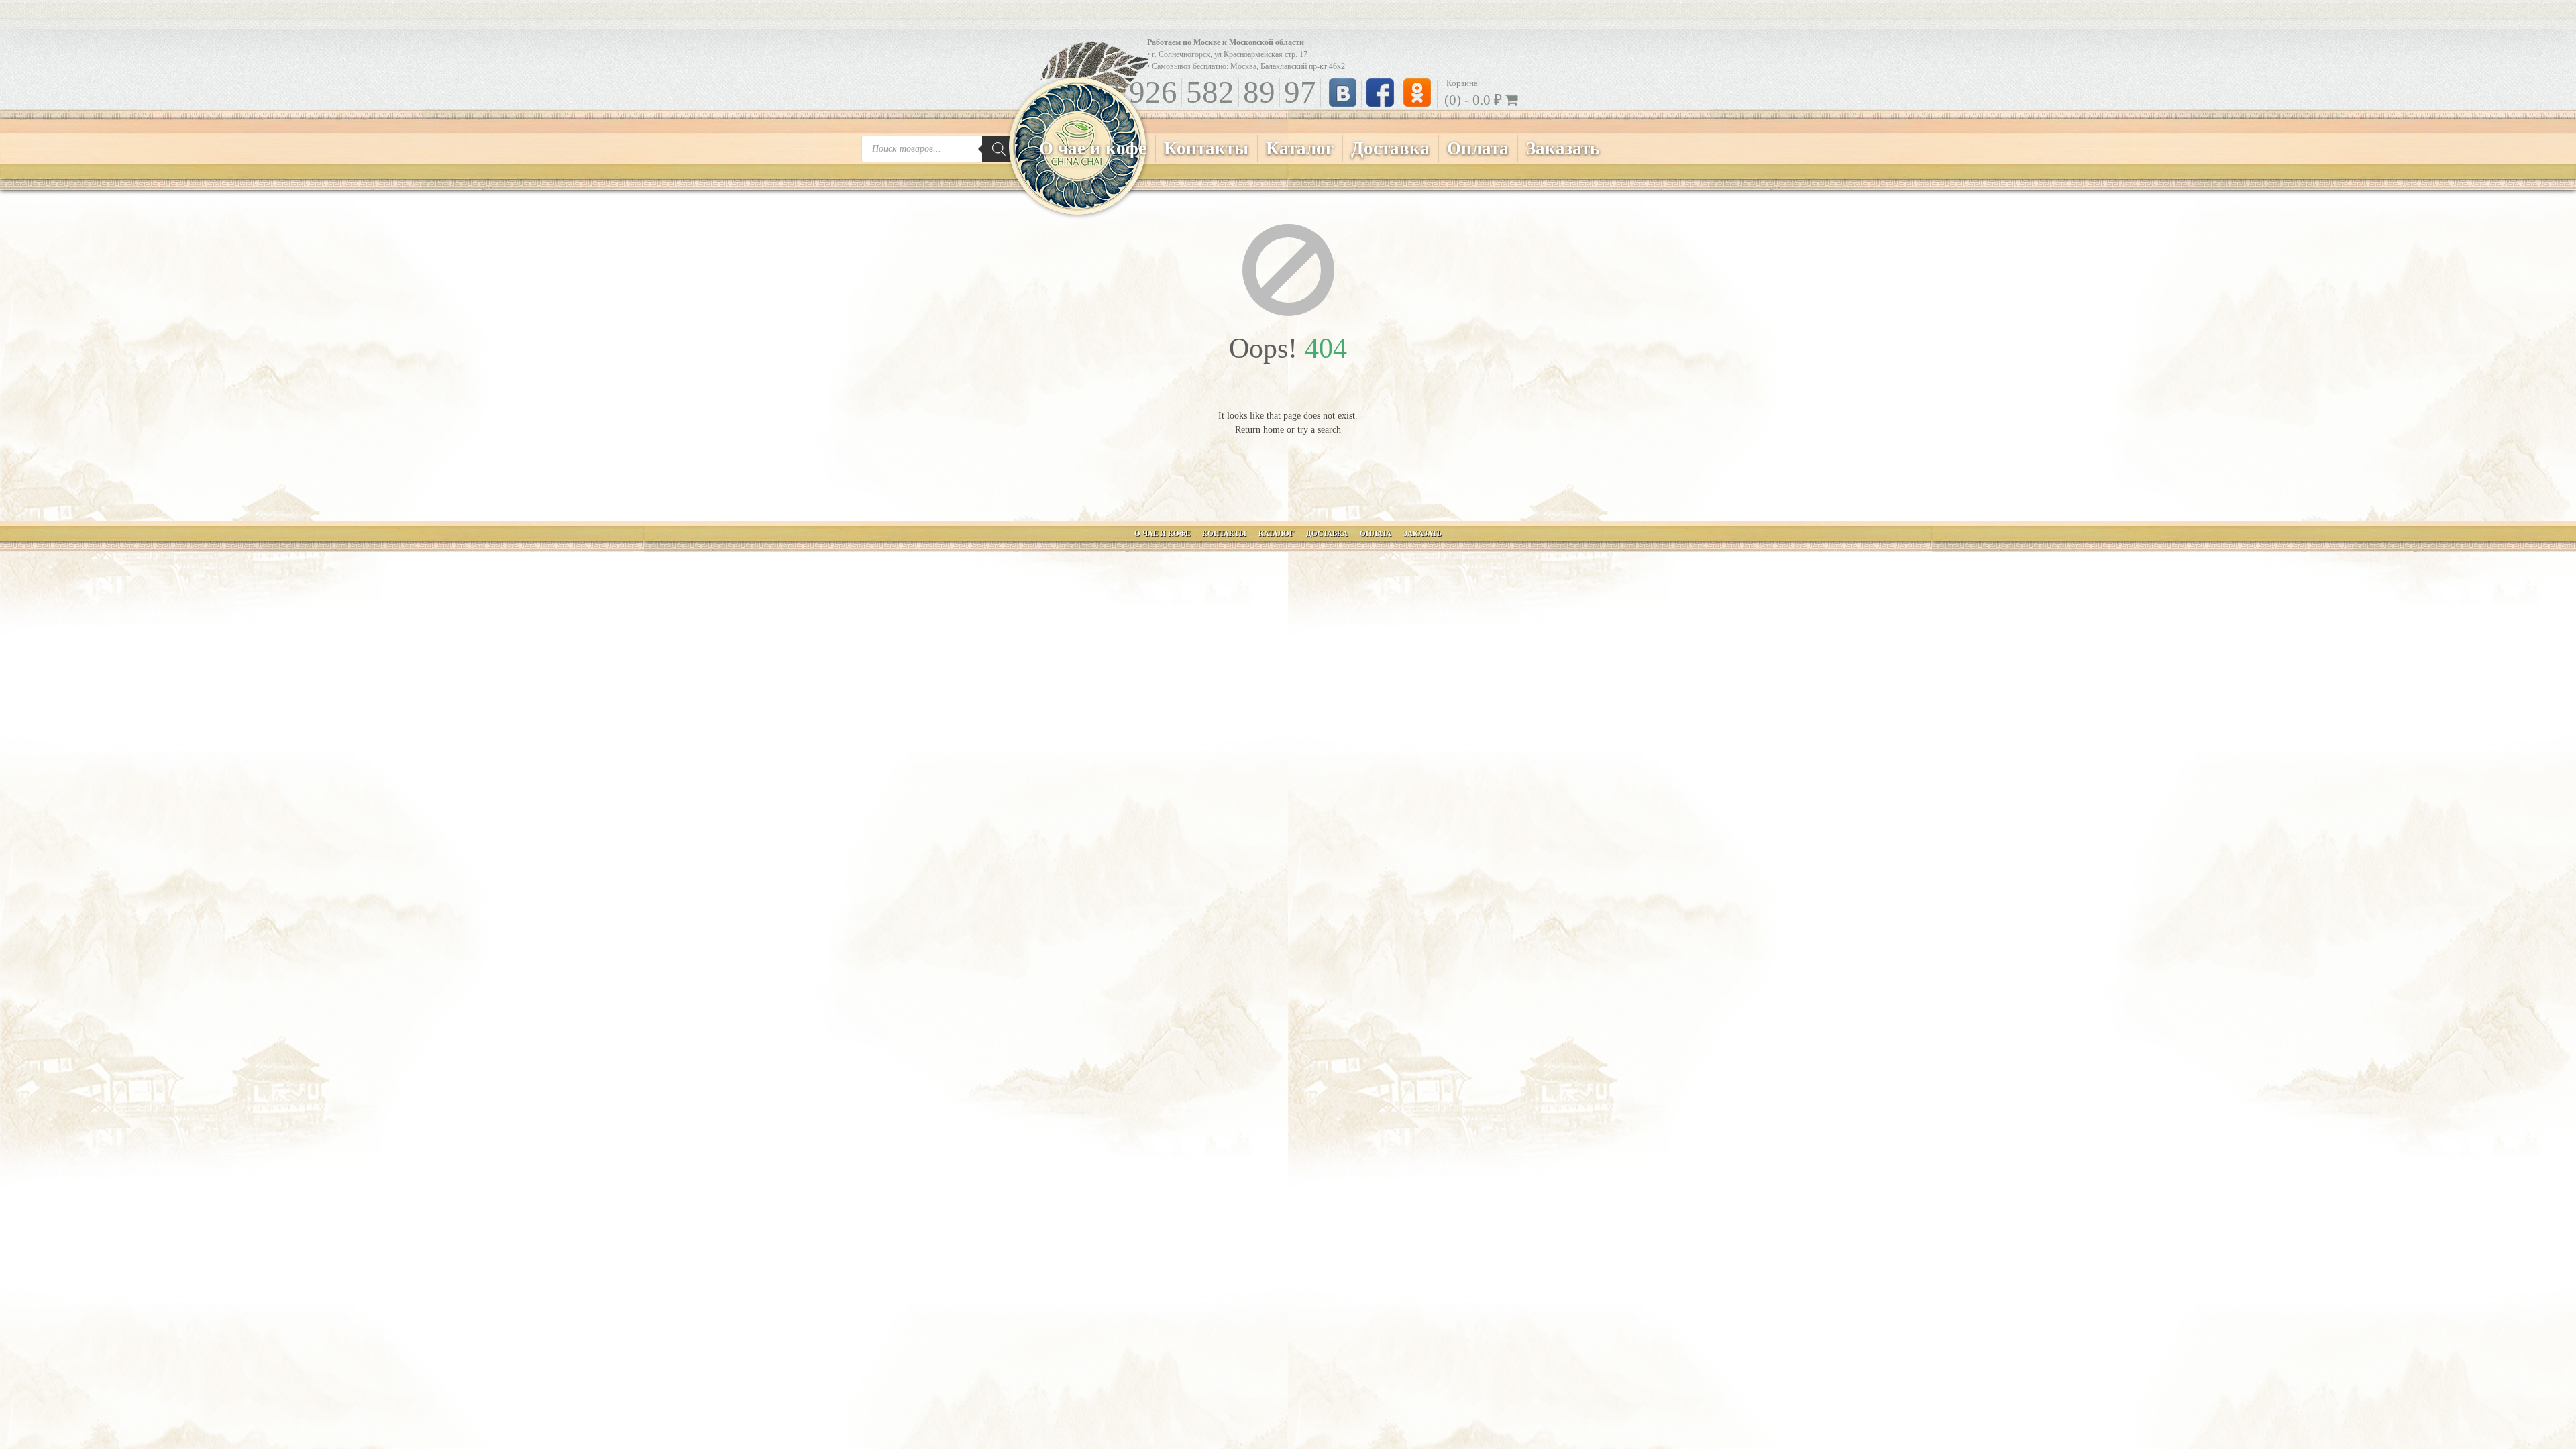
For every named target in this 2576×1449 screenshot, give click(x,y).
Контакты (1206, 148)
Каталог (1300, 148)
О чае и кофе (1093, 148)
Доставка (1390, 148)
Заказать (1563, 148)
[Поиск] (999, 149)
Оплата (1478, 148)
